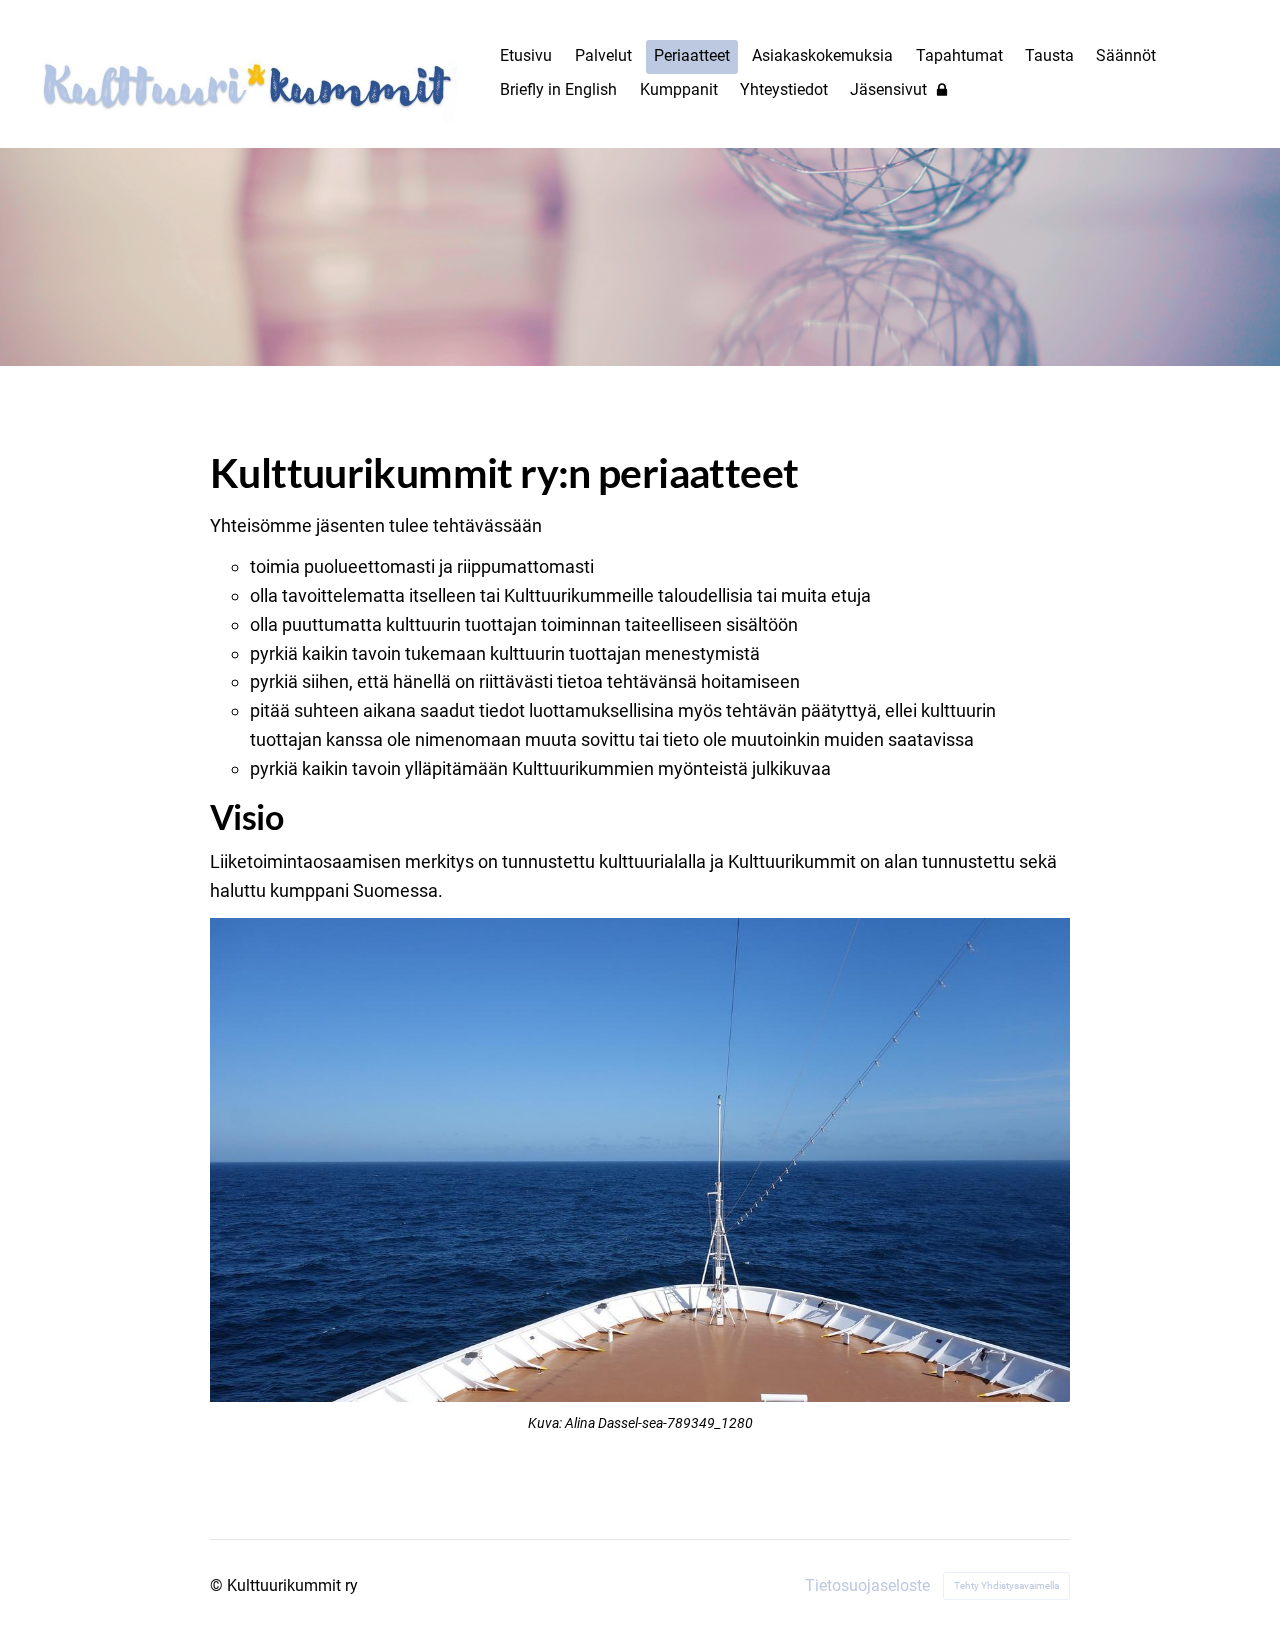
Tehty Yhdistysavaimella (1006, 1585)
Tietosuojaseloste (867, 1586)
